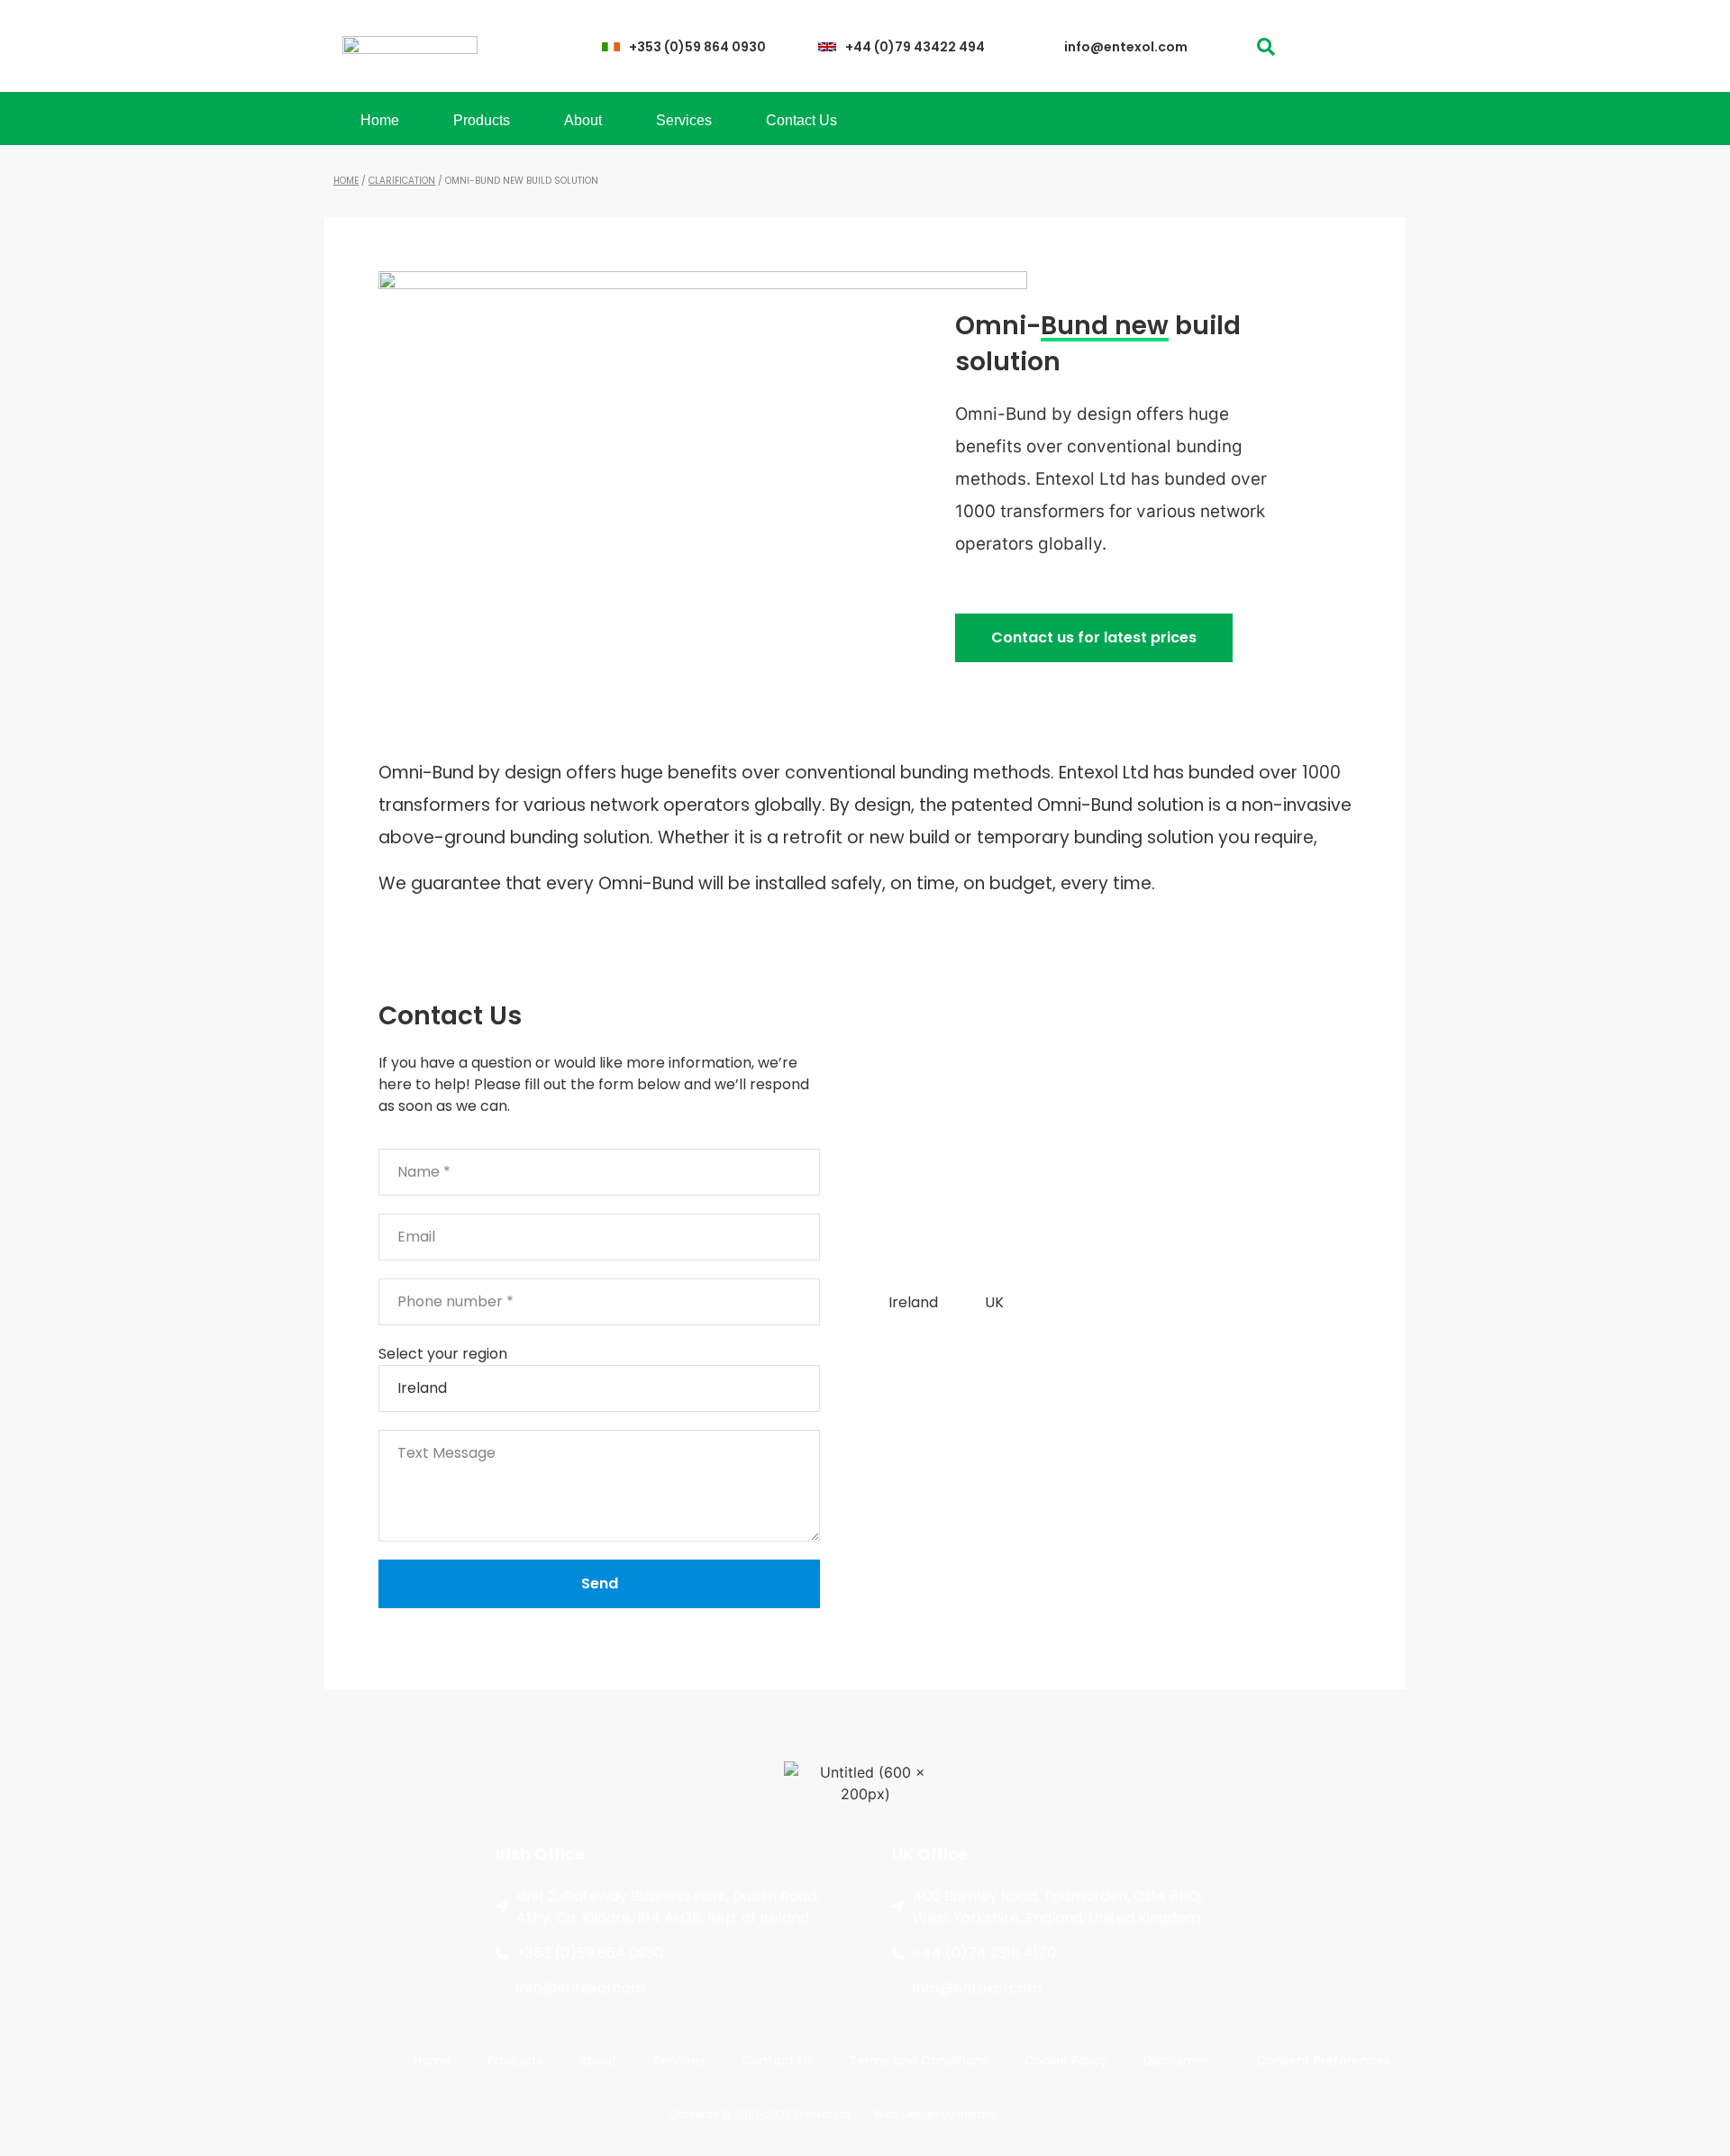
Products (482, 120)
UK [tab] (994, 1302)
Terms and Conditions (919, 2060)
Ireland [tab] (913, 1302)
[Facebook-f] (1332, 47)
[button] (1266, 46)
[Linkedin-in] (1368, 47)
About (583, 120)
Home (380, 120)
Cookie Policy (1066, 2060)
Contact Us (801, 120)
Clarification (402, 181)
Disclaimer (1176, 2060)
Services (684, 120)
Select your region (443, 1354)
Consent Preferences (1323, 2060)
